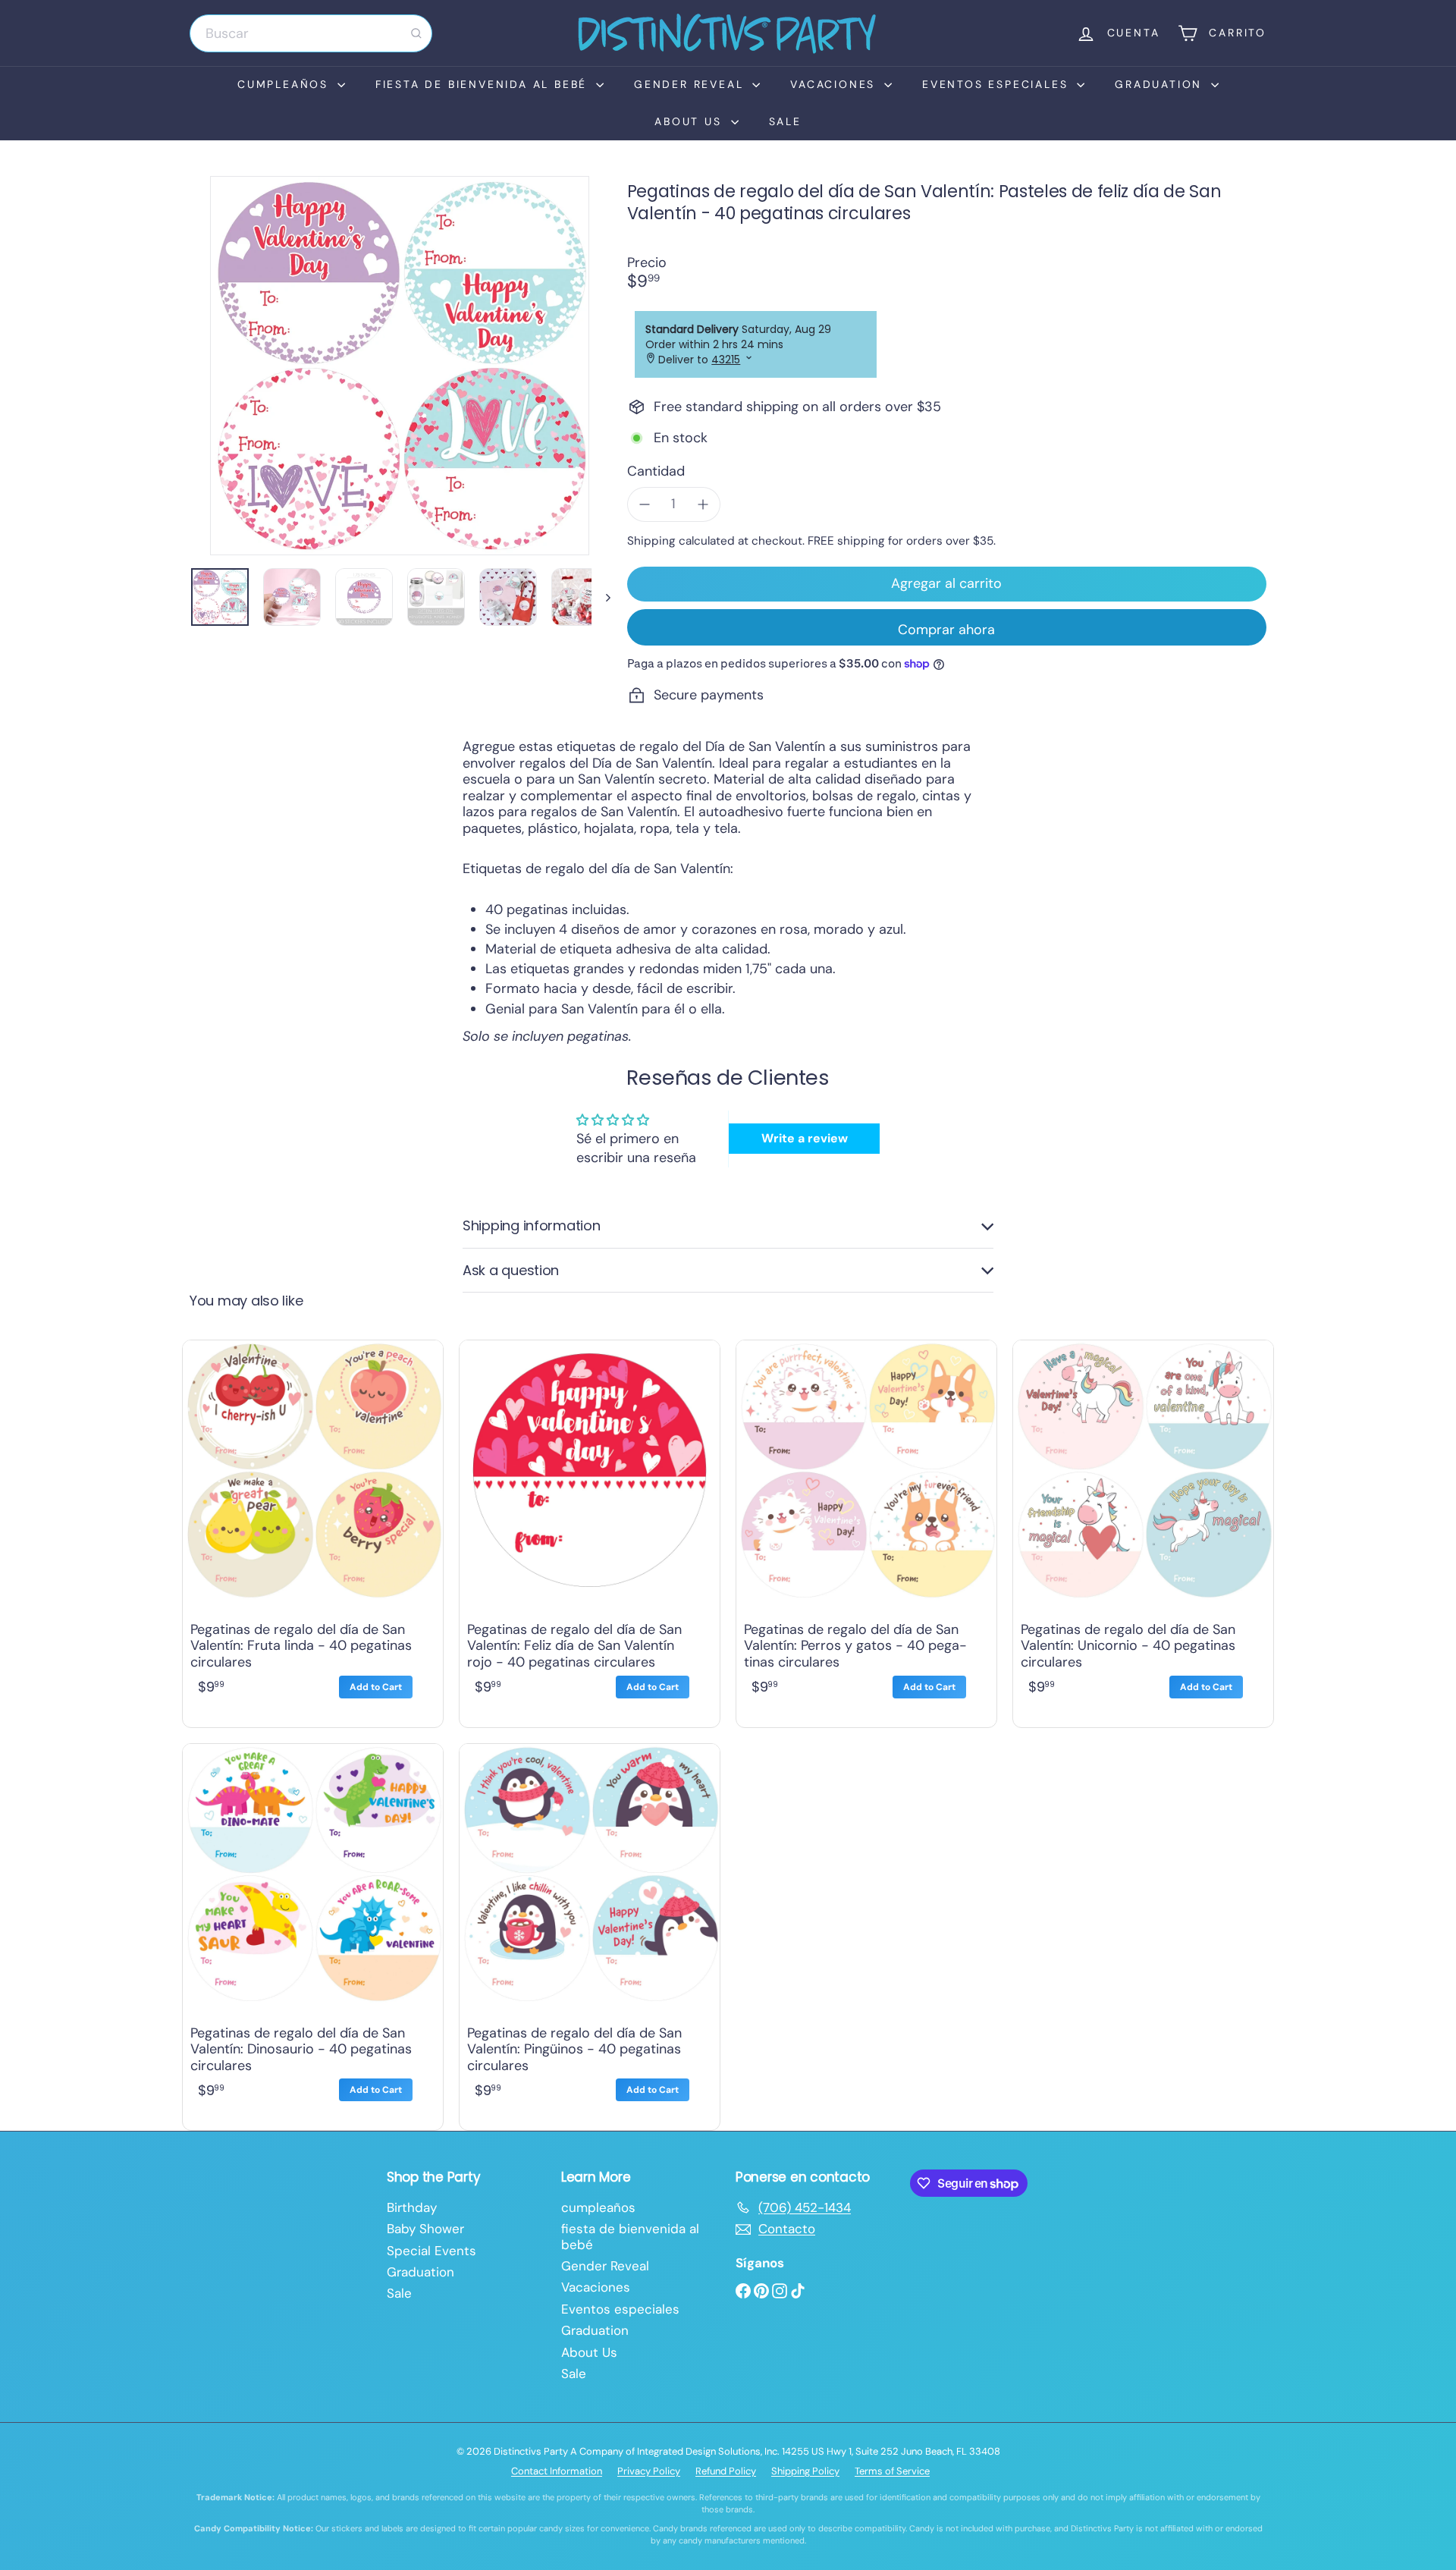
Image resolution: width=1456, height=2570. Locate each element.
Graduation (1161, 84)
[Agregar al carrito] (376, 1687)
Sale (785, 121)
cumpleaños (286, 84)
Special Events (431, 2251)
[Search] (416, 33)
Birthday (412, 2207)
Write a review (805, 1138)
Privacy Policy (649, 2471)
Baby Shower (425, 2229)
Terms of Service (892, 2471)
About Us (690, 121)
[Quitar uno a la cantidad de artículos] (645, 504)
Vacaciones (835, 84)
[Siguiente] (601, 597)
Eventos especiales (998, 84)
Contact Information (557, 2471)
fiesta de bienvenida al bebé (484, 84)
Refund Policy (726, 2471)
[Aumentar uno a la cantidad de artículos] (703, 504)
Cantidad (656, 472)
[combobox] (311, 33)
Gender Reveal (691, 84)
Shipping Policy (805, 2471)
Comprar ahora (946, 630)
